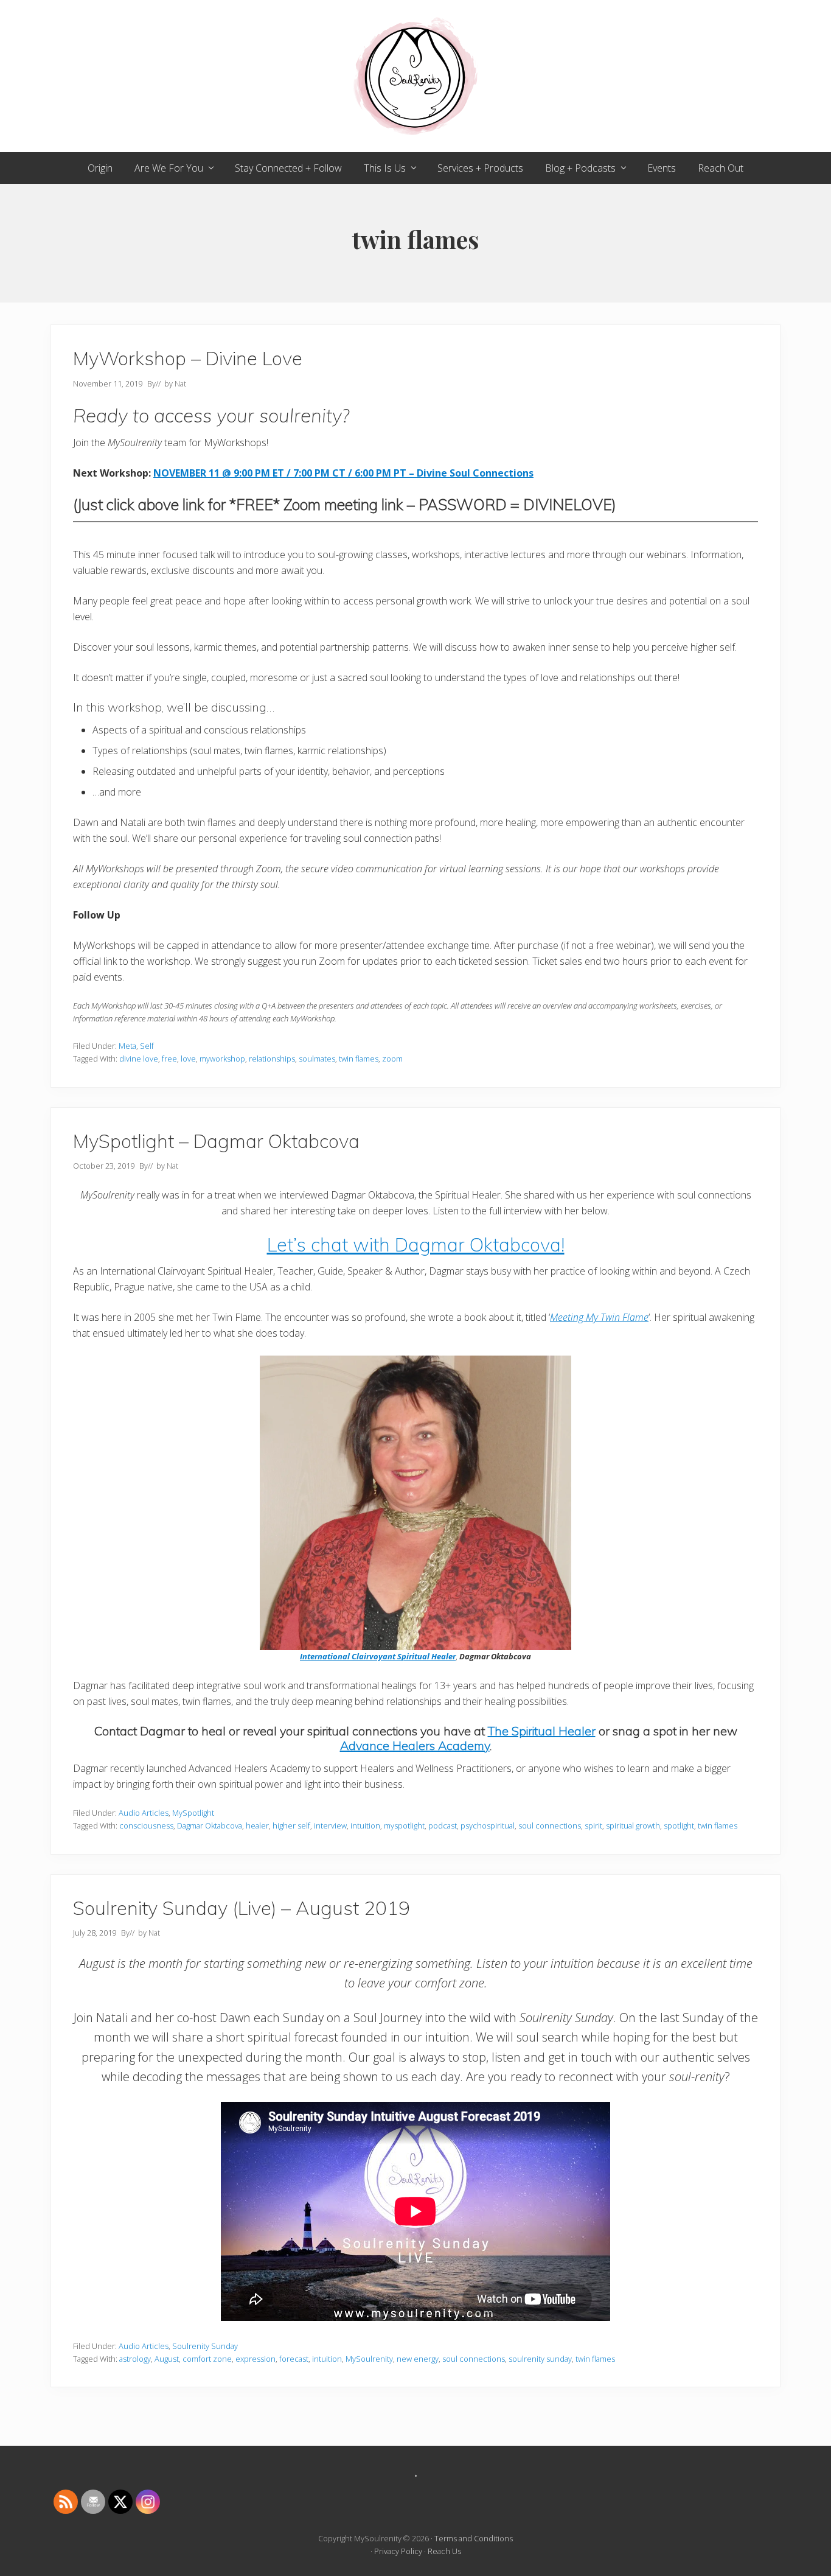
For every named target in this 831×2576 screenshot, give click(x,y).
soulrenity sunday (540, 2359)
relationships (272, 1059)
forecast (294, 2359)
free (169, 1059)
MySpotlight (193, 1813)
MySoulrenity (369, 2359)
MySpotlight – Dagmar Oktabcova (216, 1141)
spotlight (679, 1825)
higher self (291, 1825)
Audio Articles (144, 1813)
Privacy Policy (398, 2551)
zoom (392, 1059)
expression (256, 2359)
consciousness (146, 1825)
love (188, 1059)
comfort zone (207, 2359)
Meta (127, 1046)
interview (330, 1825)
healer (257, 1825)
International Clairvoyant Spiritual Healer (378, 1656)
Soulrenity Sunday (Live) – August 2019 (242, 1908)
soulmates (317, 1059)
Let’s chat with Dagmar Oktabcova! (416, 1244)
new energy (418, 2359)
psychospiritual (488, 1825)
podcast (443, 1825)
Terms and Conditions (474, 2538)
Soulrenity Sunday (205, 2346)
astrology (135, 2359)
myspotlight (404, 1825)
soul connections (550, 1825)
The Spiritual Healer (542, 1731)
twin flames (359, 1059)
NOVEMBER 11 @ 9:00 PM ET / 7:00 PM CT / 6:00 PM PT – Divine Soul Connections (343, 473)
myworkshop (222, 1059)
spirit (593, 1825)
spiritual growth (633, 1825)
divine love (139, 1059)
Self (147, 1046)
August (167, 2359)
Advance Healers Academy (415, 1745)
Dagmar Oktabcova (210, 1825)
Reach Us (444, 2551)
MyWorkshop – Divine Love (188, 358)
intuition (365, 1825)
